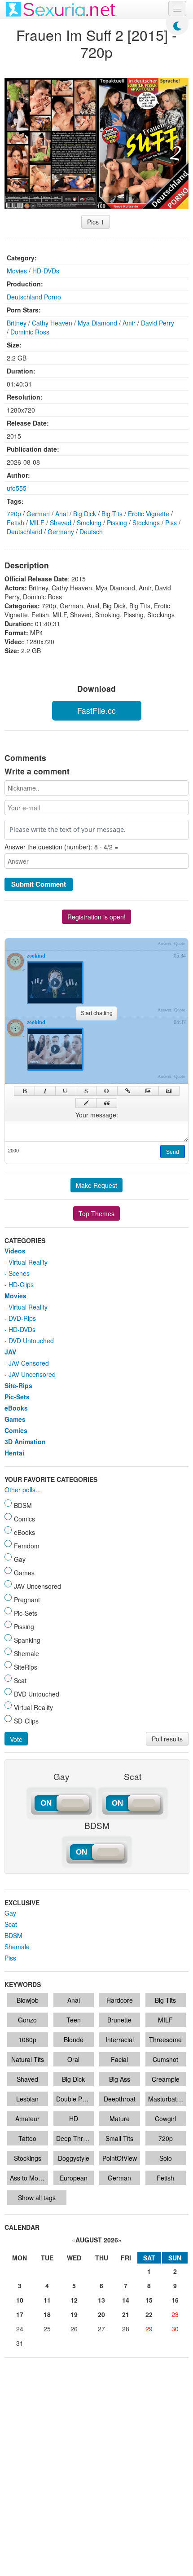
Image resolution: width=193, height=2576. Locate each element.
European (74, 2178)
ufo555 (17, 488)
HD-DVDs (46, 271)
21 (126, 2314)
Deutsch (91, 532)
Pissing (117, 523)
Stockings (146, 523)
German (38, 514)
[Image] (148, 1091)
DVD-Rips (22, 1318)
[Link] (128, 1091)
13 (101, 2300)
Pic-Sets (17, 1397)
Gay (10, 1913)
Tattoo (27, 2138)
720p (14, 514)
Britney (17, 323)
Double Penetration (75, 2099)
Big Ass (120, 2079)
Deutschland (24, 532)
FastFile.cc (96, 710)
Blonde (74, 2040)
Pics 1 (96, 222)
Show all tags (37, 2198)
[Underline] (66, 1091)
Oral (73, 2059)
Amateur (27, 2119)
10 (20, 2300)
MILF (37, 523)
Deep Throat (74, 2138)
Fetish (15, 523)
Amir (129, 323)
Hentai (14, 1453)
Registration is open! (96, 917)
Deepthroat (120, 2099)
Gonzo (27, 2020)
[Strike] (86, 1091)
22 (149, 2314)
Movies (17, 271)
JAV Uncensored (32, 1374)
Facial (119, 2059)
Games (15, 1419)
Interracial (120, 2040)
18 (47, 2314)
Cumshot (165, 2059)
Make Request (96, 1185)
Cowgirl (165, 2119)
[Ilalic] (45, 1091)
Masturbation (167, 2099)
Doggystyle (74, 2158)
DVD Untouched (31, 1341)
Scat (11, 1924)
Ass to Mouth (29, 2178)
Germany (61, 532)
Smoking (89, 523)
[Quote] (107, 1103)
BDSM (13, 1935)
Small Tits (119, 2138)
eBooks (16, 1408)
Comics (16, 1430)
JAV (10, 1352)
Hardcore (120, 2000)
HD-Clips (21, 1284)
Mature (120, 2119)
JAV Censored (29, 1363)
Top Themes (96, 1213)
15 (149, 2300)
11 (47, 2300)
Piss (171, 523)
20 (101, 2314)
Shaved (61, 523)
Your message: (97, 1115)
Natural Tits (28, 2059)
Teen (74, 2020)
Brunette (119, 2020)
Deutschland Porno (34, 297)
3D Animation (25, 1442)
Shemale (17, 1947)
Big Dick (85, 514)
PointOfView (120, 2158)
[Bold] (24, 1091)
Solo (166, 2158)
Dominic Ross (30, 332)
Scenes (19, 1273)
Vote (16, 1739)
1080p (27, 2040)
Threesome (165, 2040)
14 (126, 2300)
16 (175, 2300)
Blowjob (28, 2000)
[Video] (169, 1091)
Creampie (166, 2079)
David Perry (158, 323)
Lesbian (27, 2099)
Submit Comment (39, 884)
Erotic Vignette (149, 514)
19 (74, 2314)
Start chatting (97, 1013)
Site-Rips (18, 1385)
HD (74, 2119)
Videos (15, 1251)
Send (173, 1152)
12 (74, 2300)
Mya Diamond (97, 323)
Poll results (167, 1739)
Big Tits (112, 514)
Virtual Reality (28, 1262)
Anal (61, 514)
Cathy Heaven (52, 323)
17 (20, 2314)
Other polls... (23, 1490)
